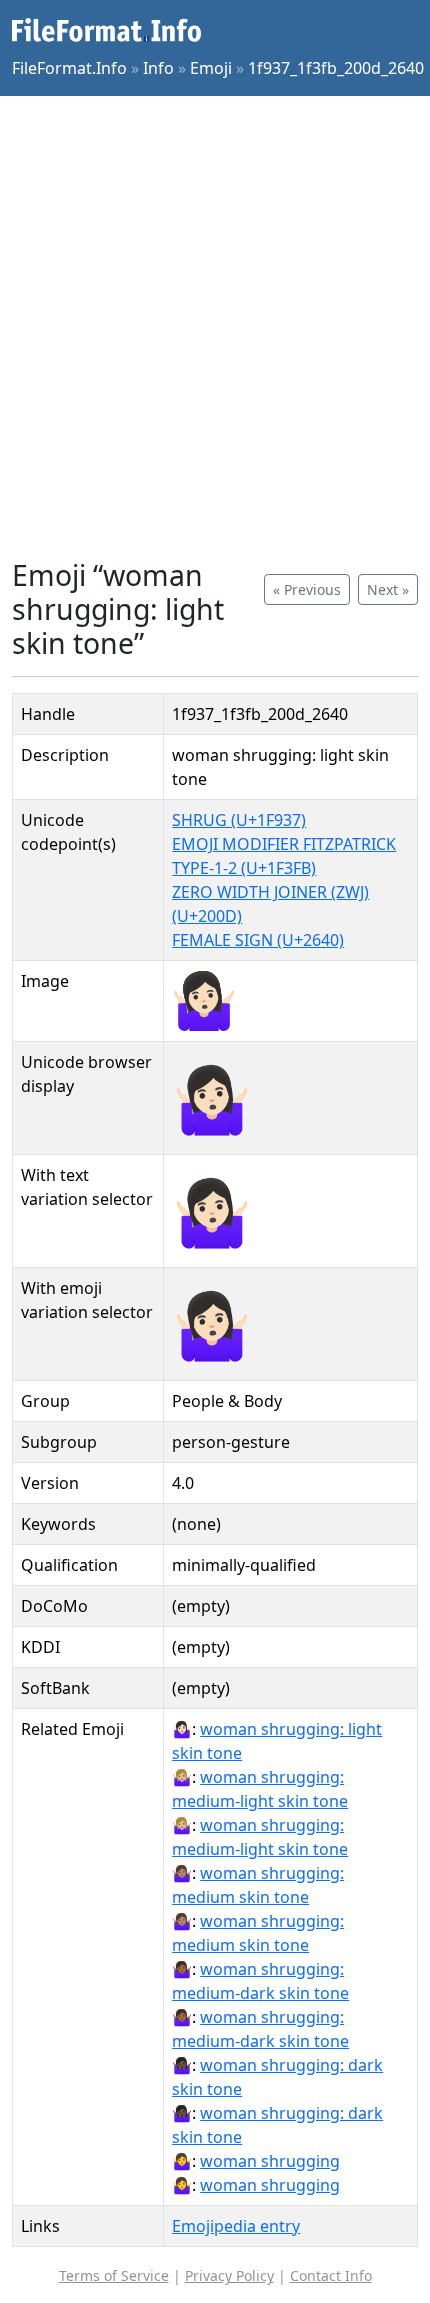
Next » (388, 589)
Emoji (211, 68)
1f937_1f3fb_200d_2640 (336, 68)
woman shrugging (270, 2161)
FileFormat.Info (69, 68)
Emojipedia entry (236, 2226)
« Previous (307, 589)
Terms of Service (114, 2275)
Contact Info (331, 2275)
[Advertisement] (215, 327)
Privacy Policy (229, 2275)
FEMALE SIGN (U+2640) (258, 940)
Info (158, 68)
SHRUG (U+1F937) (239, 820)
